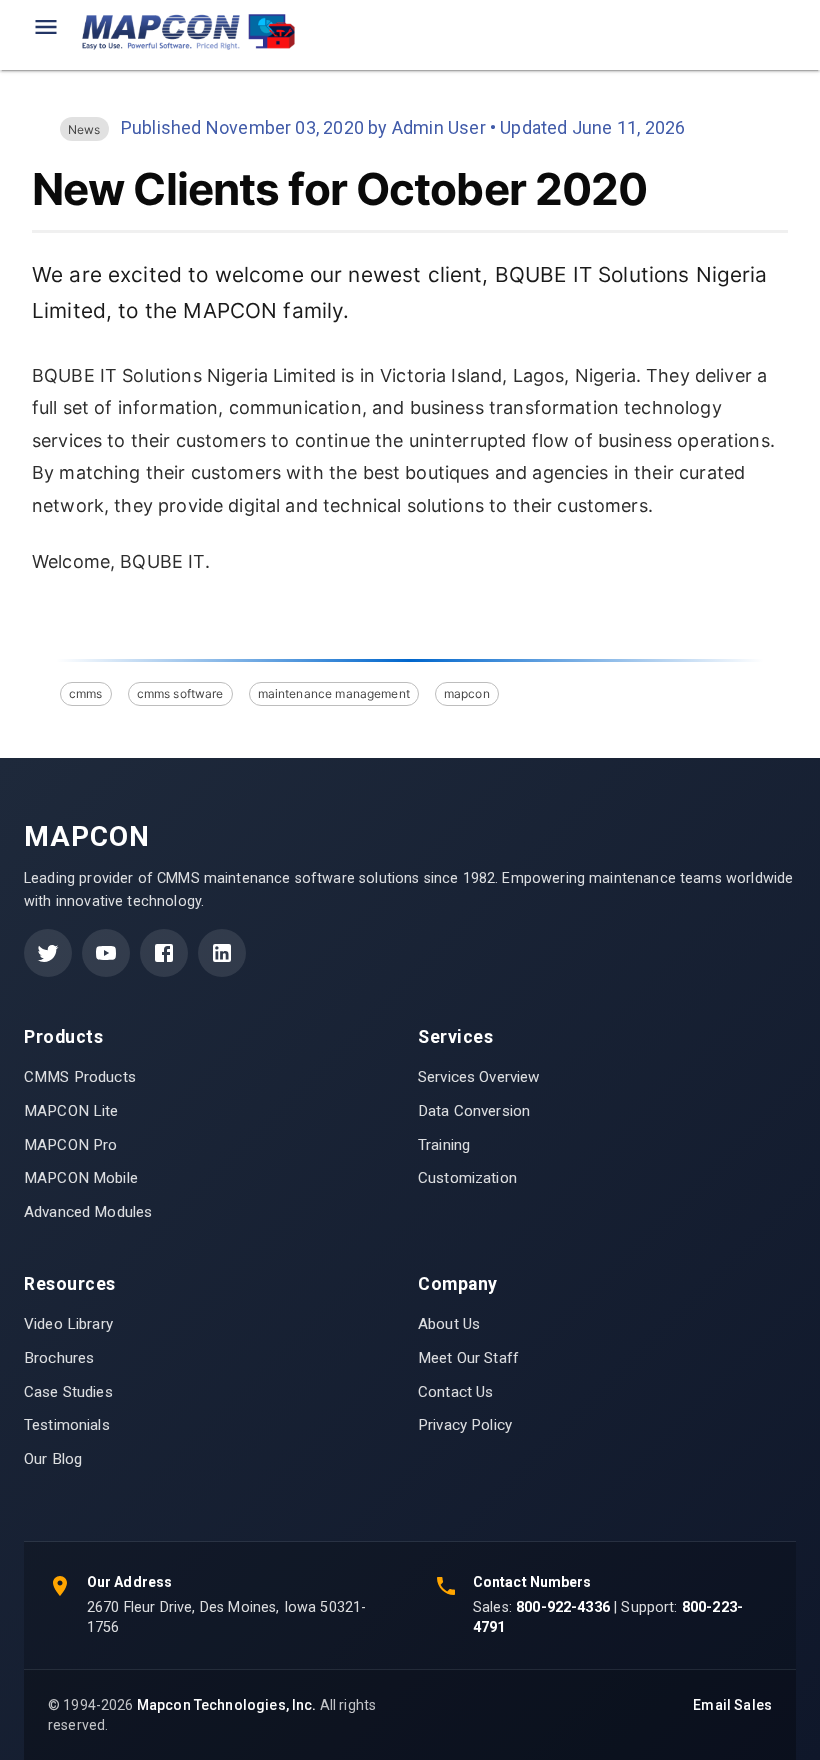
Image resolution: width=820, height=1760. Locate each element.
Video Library (68, 1324)
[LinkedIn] (222, 953)
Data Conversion (474, 1111)
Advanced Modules (88, 1212)
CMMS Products (80, 1077)
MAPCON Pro (71, 1145)
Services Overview (479, 1077)
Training (444, 1145)
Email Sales (732, 1705)
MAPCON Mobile (81, 1178)
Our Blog (53, 1459)
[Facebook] (164, 953)
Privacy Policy (465, 1425)
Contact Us (456, 1392)
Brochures (59, 1358)
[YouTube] (106, 953)
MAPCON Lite (71, 1111)
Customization (467, 1178)
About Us (449, 1324)
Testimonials (67, 1425)
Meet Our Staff (468, 1358)
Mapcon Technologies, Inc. (227, 1705)
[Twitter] (48, 953)
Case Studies (68, 1392)
